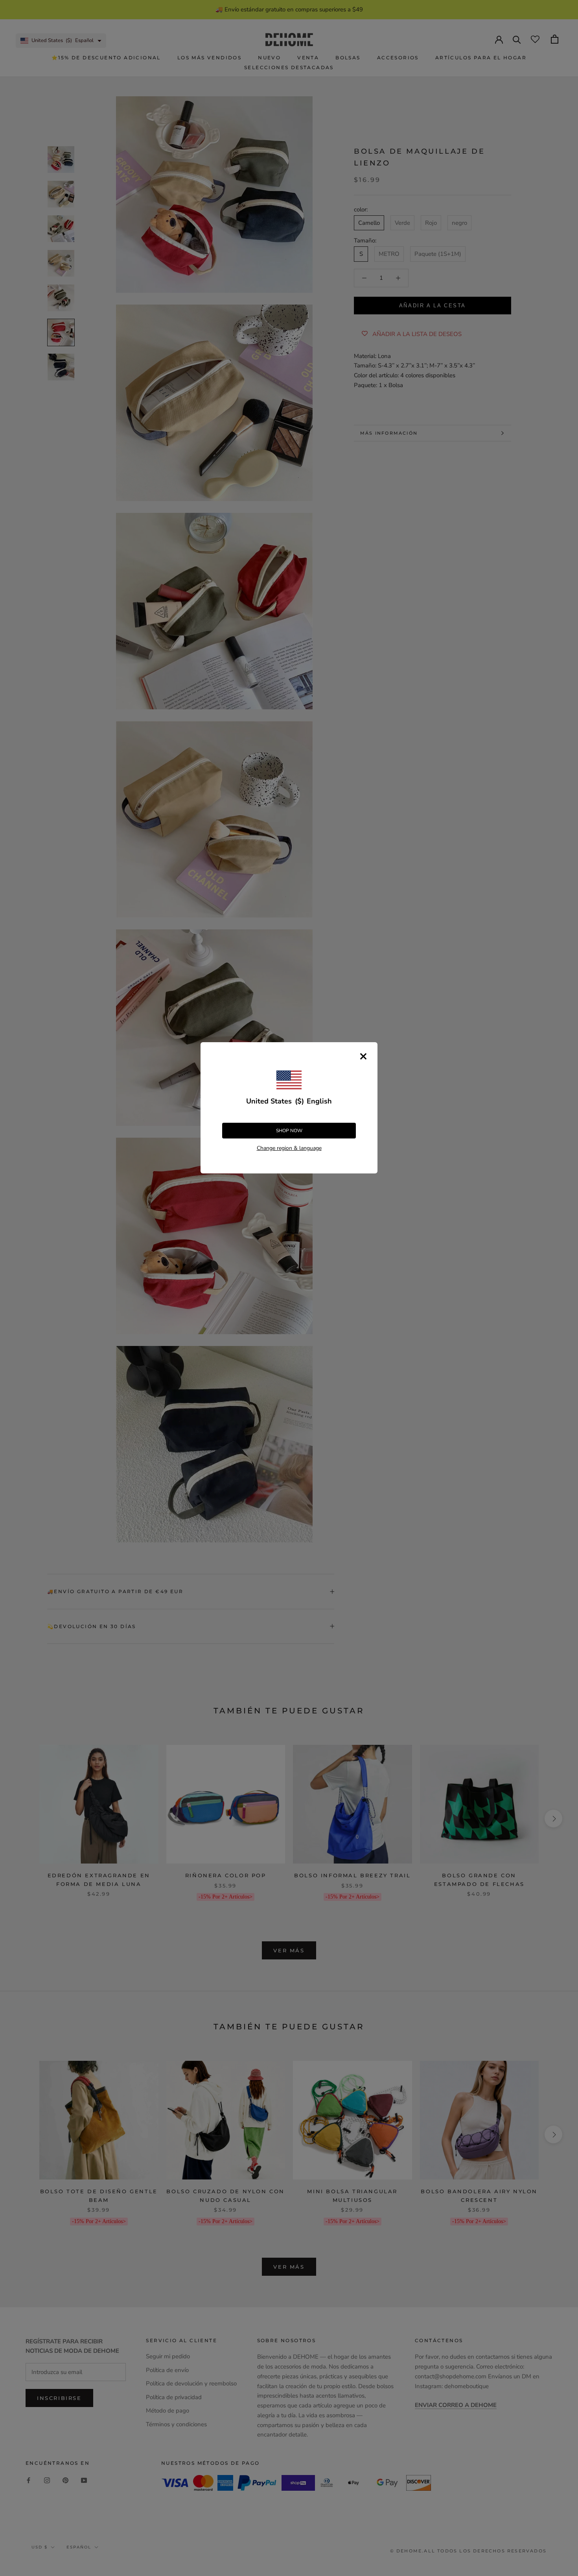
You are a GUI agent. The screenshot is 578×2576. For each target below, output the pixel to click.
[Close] (363, 1056)
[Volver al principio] (562, 1925)
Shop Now (289, 1131)
